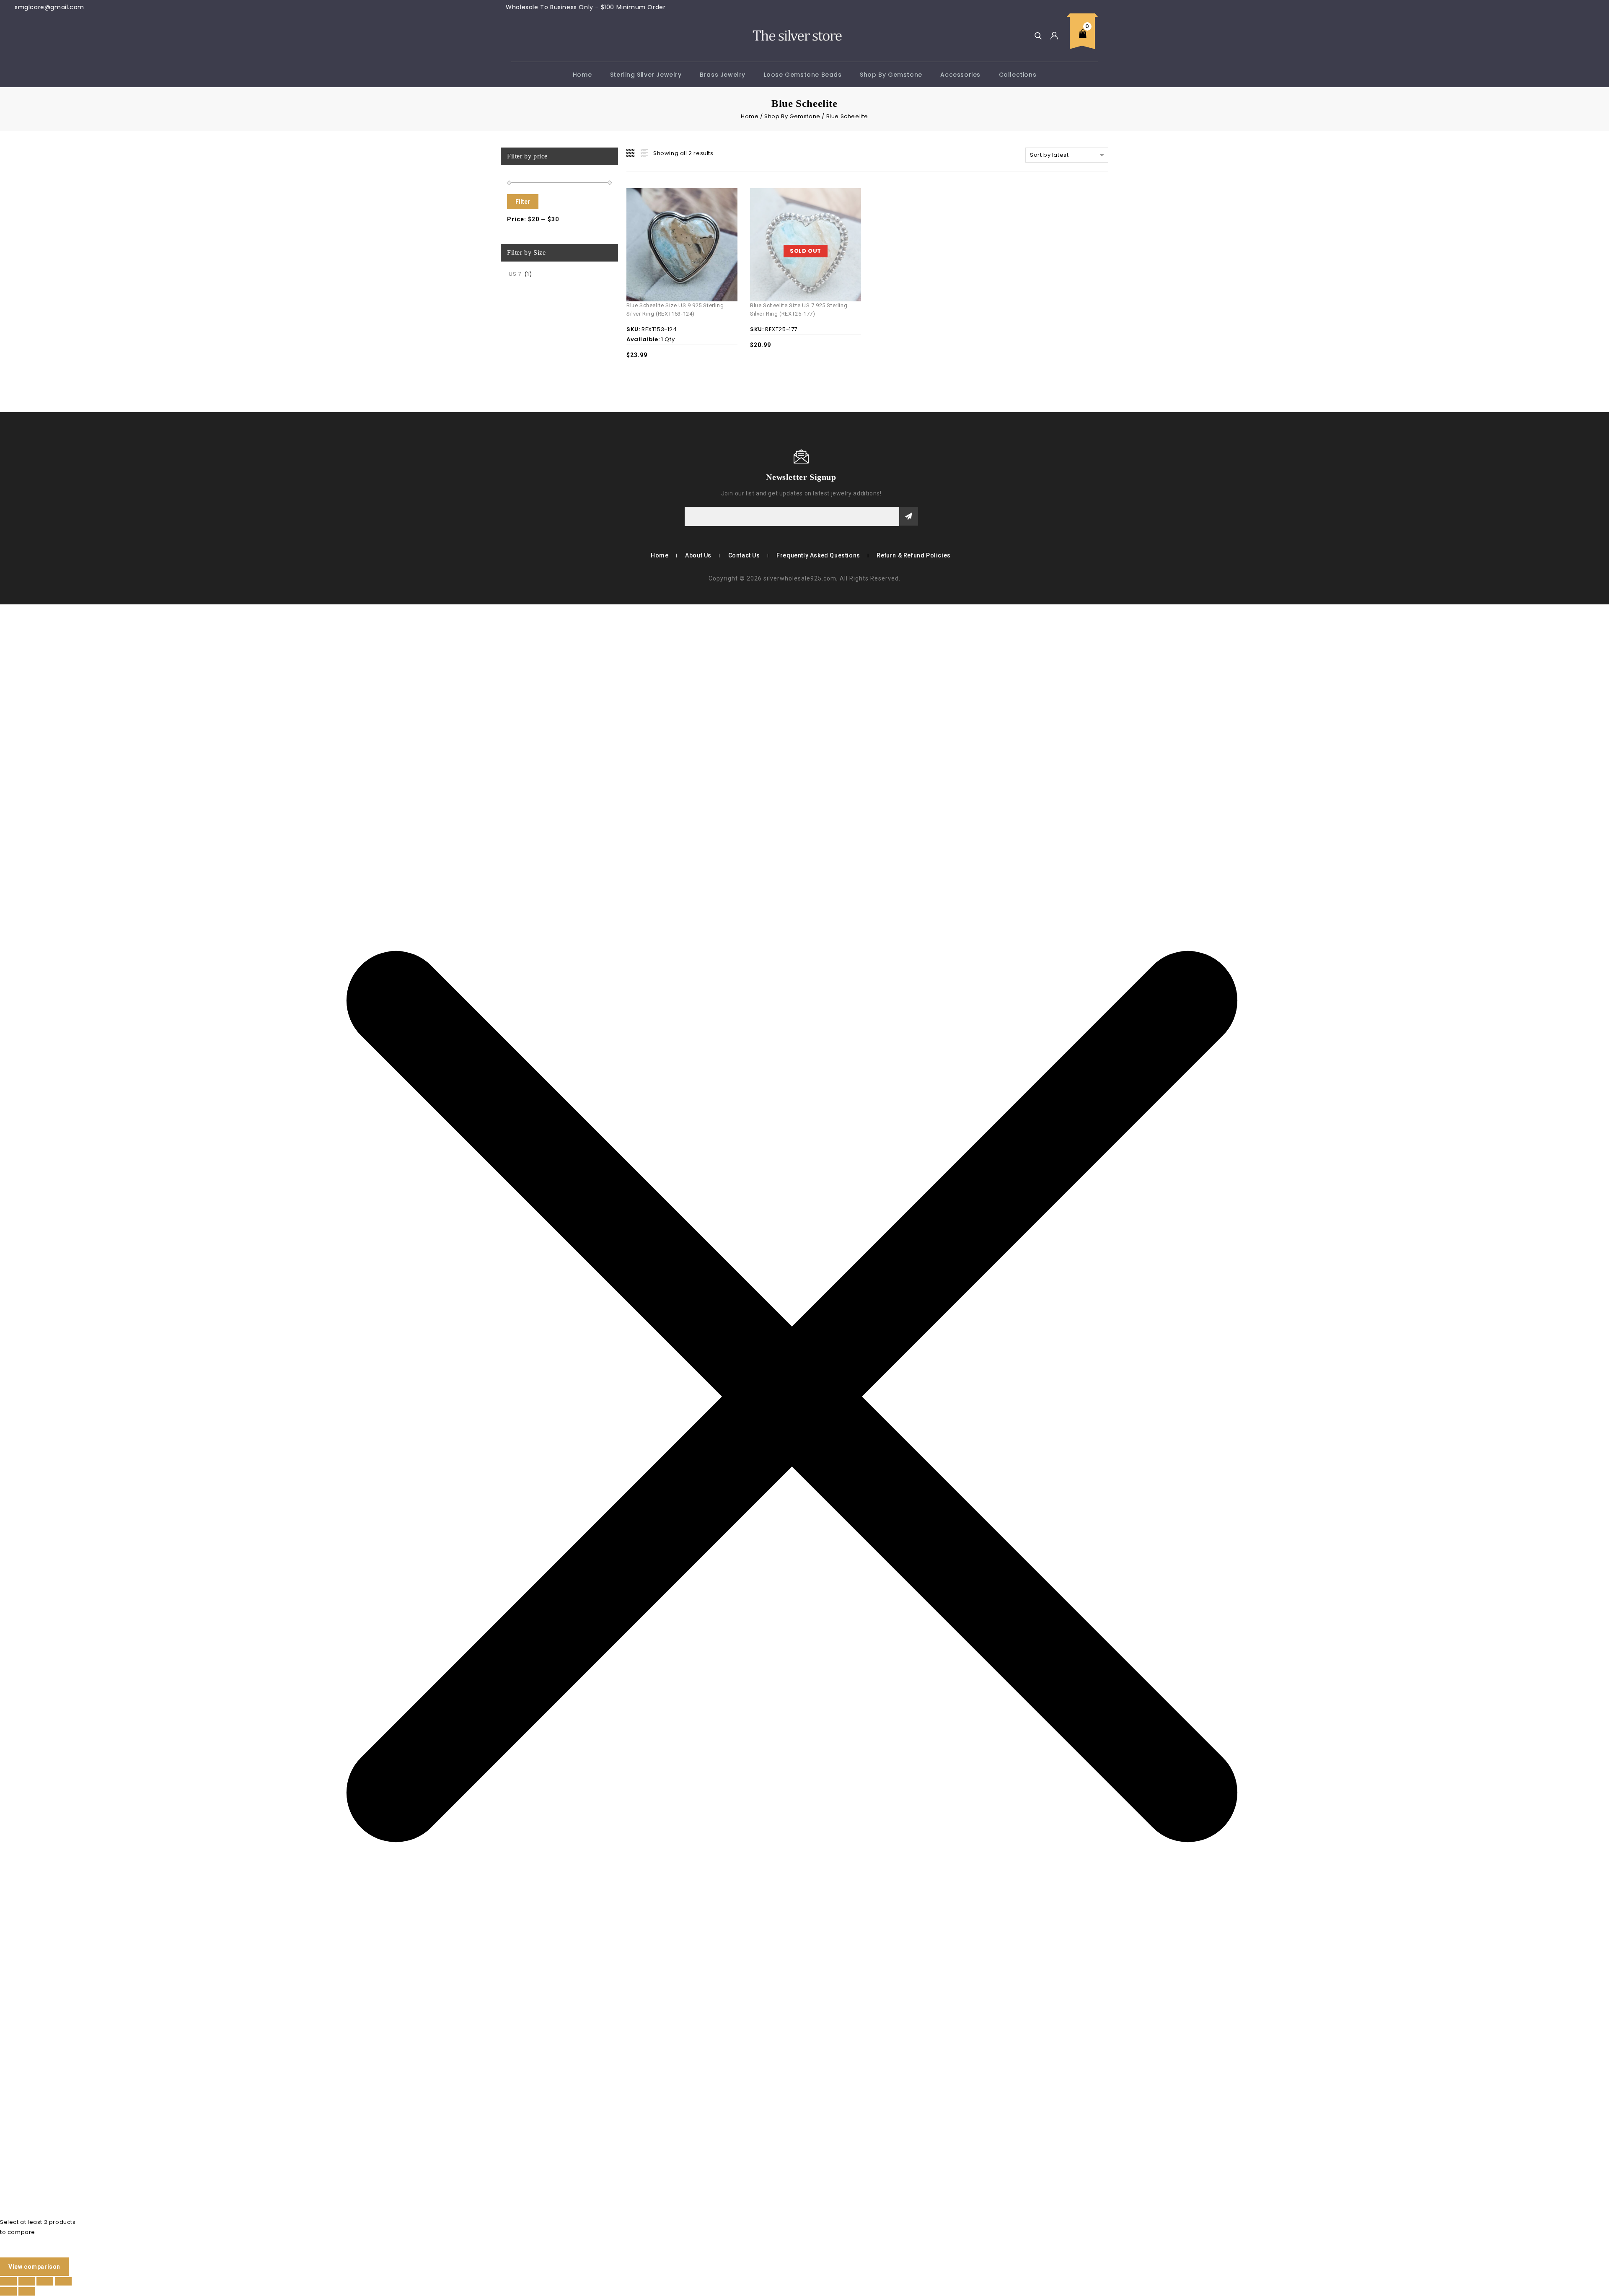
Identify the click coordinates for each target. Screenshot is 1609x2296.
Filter (523, 202)
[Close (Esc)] (63, 2281)
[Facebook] (517, 477)
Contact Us (744, 555)
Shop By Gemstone (891, 75)
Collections (1018, 75)
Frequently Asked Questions (818, 555)
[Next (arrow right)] (27, 2291)
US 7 (515, 274)
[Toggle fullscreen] (27, 2281)
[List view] (644, 153)
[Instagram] (541, 477)
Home (582, 75)
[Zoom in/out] (8, 2281)
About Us (698, 555)
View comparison (34, 2267)
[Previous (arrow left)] (8, 2291)
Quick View (693, 225)
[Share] (45, 2281)
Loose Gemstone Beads (803, 75)
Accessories (960, 75)
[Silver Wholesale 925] (797, 35)
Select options (674, 225)
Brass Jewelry (723, 75)
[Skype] (529, 477)
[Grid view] (631, 153)
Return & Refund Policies (913, 555)
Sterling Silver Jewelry (646, 75)
